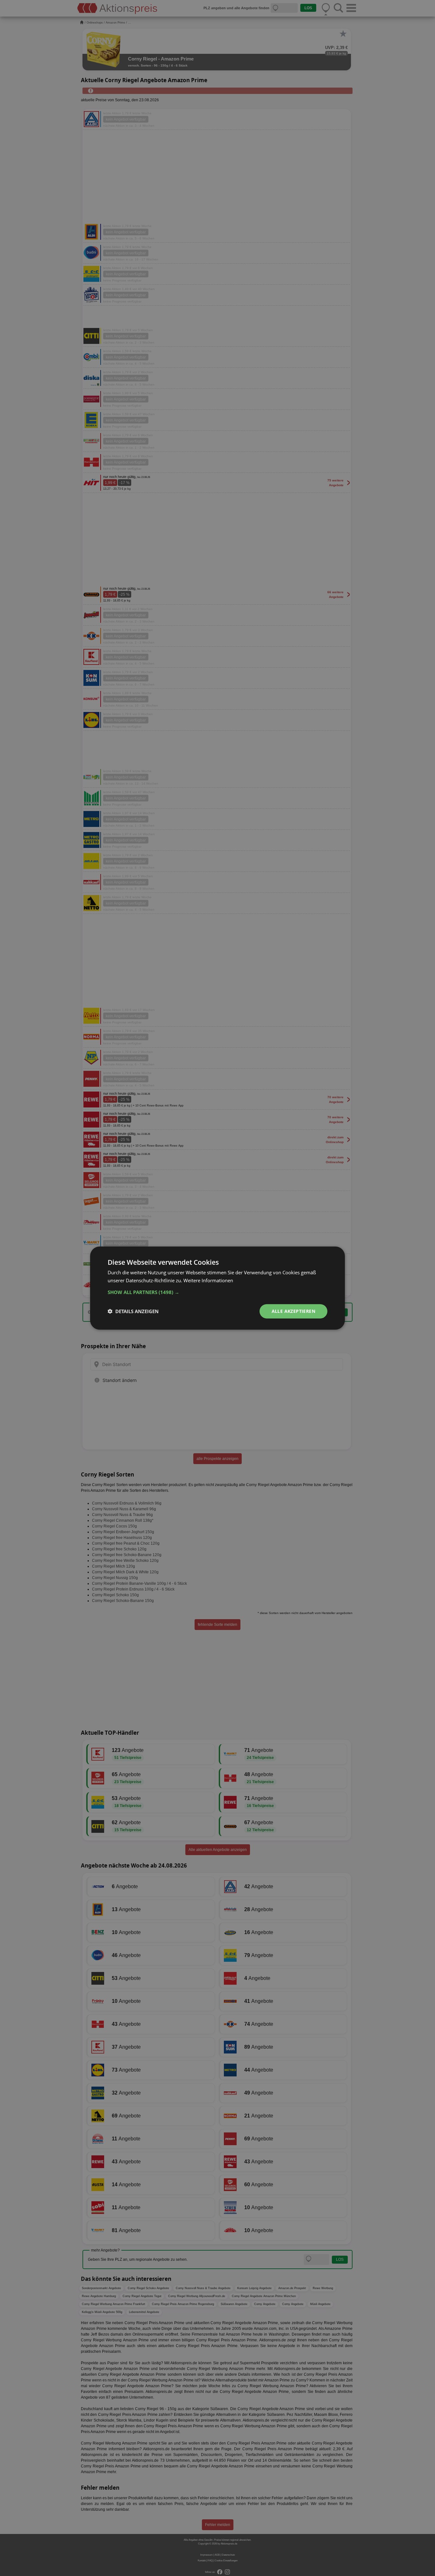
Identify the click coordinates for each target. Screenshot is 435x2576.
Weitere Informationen (208, 1280)
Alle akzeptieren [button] (293, 1311)
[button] (217, 1292)
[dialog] (217, 1288)
